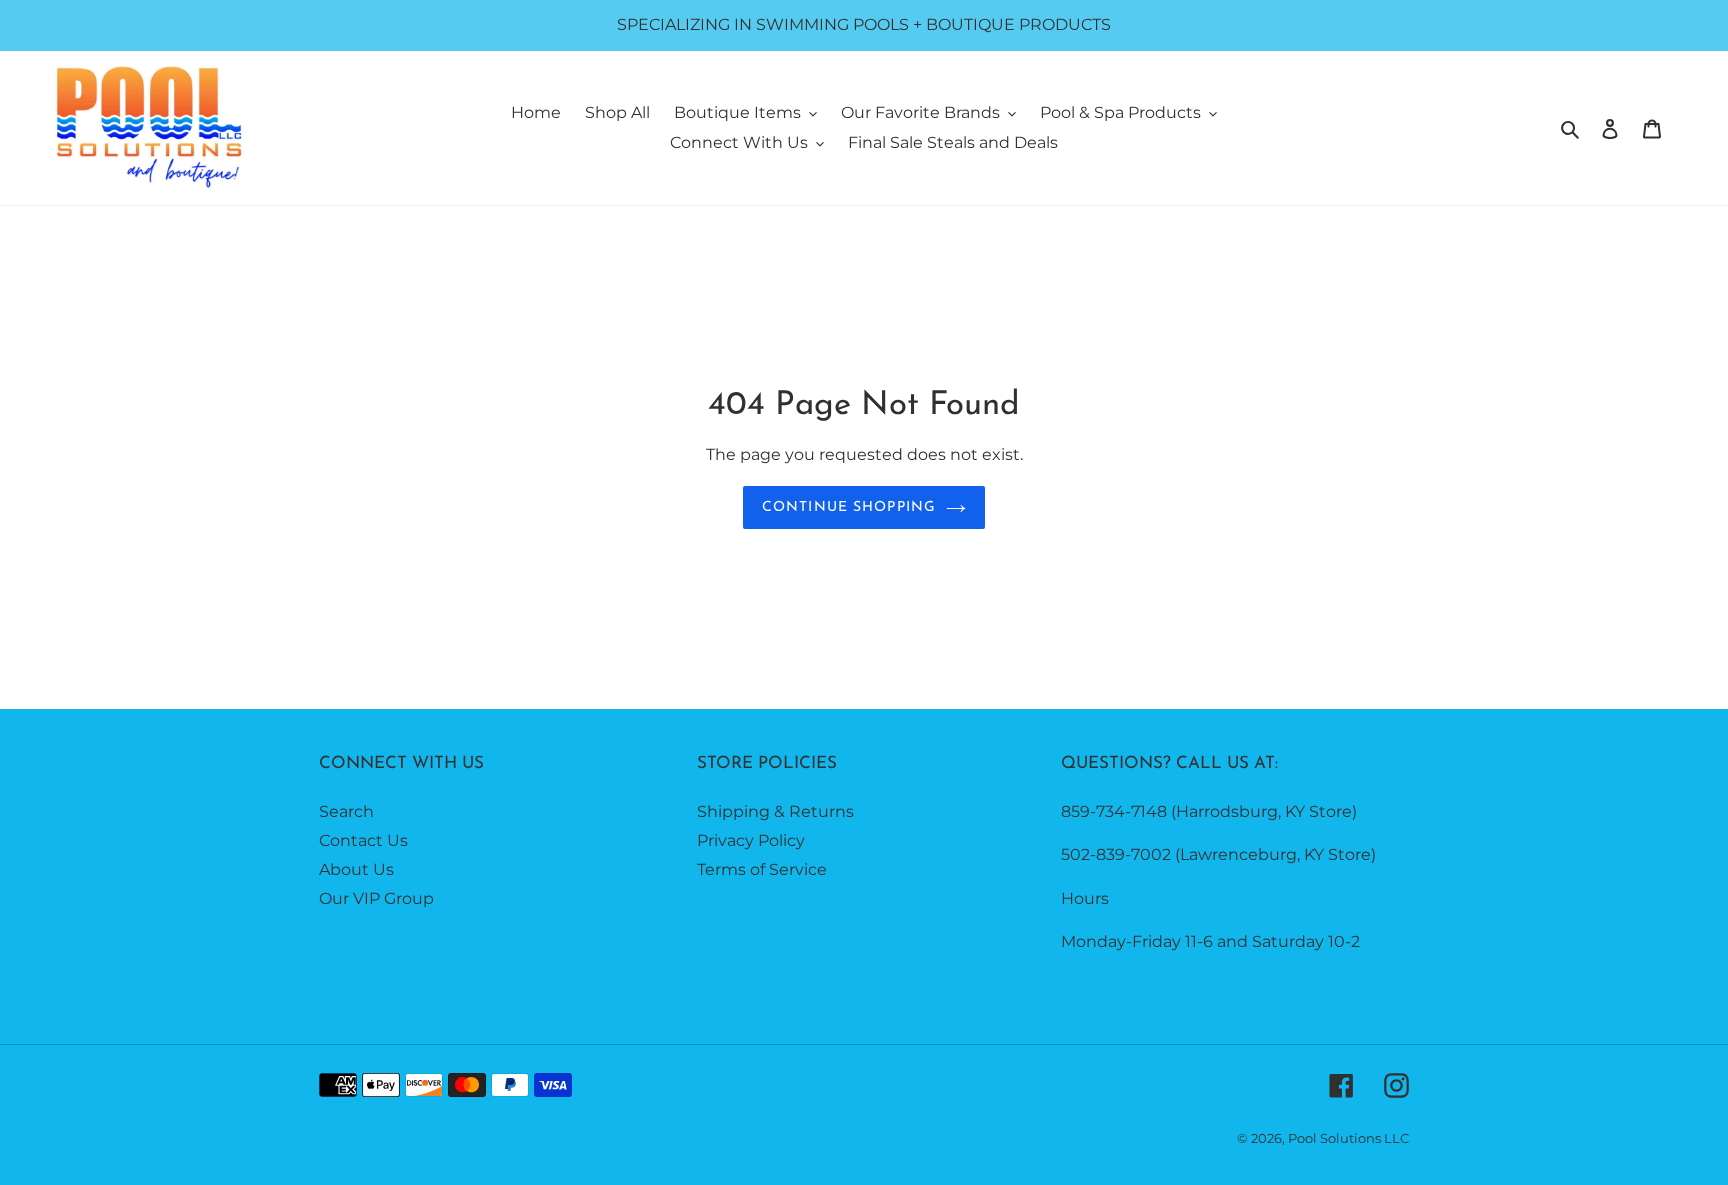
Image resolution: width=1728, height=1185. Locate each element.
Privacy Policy (751, 840)
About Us (356, 869)
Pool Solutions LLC (1348, 1138)
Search (346, 811)
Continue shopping (849, 507)
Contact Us (363, 840)
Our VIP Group (376, 898)
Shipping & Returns (775, 811)
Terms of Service (762, 869)
